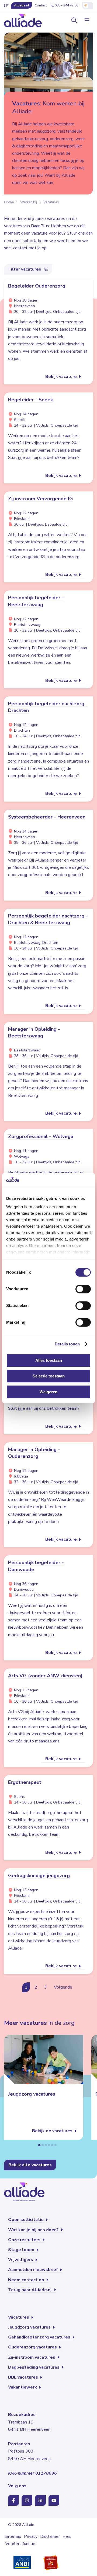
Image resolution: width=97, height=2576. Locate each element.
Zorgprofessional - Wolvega (41, 1136)
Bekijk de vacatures (53, 2131)
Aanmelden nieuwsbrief (34, 2270)
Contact (41, 5)
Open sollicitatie (26, 2220)
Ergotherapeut (25, 1782)
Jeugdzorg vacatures (32, 2094)
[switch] (83, 1289)
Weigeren (48, 1392)
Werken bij (29, 202)
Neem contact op (27, 2280)
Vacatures (51, 202)
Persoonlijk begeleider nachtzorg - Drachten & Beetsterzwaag (48, 919)
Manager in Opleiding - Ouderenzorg (34, 1453)
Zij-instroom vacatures (32, 2357)
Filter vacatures (25, 269)
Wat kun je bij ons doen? (34, 2230)
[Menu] (86, 20)
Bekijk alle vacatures (30, 2165)
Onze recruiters (25, 2240)
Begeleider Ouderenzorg (37, 286)
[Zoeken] (74, 20)
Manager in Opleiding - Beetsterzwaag (34, 1032)
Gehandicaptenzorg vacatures (40, 2337)
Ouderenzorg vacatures (33, 2347)
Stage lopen (22, 2250)
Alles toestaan (49, 1360)
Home (9, 202)
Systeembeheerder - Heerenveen (47, 817)
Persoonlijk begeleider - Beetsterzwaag (36, 601)
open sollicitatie (27, 241)
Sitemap (13, 2536)
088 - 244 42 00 (66, 5)
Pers (67, 2536)
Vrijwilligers (21, 2260)
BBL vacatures (24, 2377)
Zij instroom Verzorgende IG (41, 499)
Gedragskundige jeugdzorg (39, 1876)
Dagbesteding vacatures (34, 2367)
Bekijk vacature (62, 377)
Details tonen (67, 1344)
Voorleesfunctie (20, 2544)
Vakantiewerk (23, 2387)
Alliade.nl (22, 5)
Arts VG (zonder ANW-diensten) (45, 1676)
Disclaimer (50, 2536)
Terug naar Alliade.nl (31, 2290)
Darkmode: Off (88, 5)
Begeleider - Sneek (30, 400)
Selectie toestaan (49, 1376)
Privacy (31, 2536)
